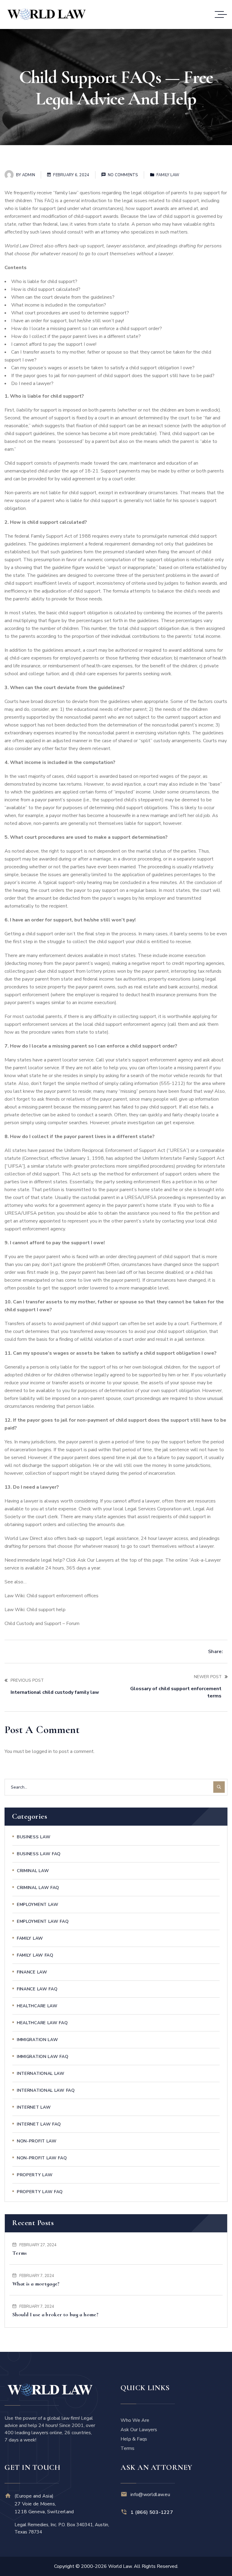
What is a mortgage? (36, 2284)
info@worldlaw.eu (150, 2495)
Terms (20, 2253)
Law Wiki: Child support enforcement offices (52, 1596)
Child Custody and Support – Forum (42, 1624)
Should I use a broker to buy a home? (55, 2314)
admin (29, 175)
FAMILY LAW (168, 175)
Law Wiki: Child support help (35, 1610)
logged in (42, 1751)
